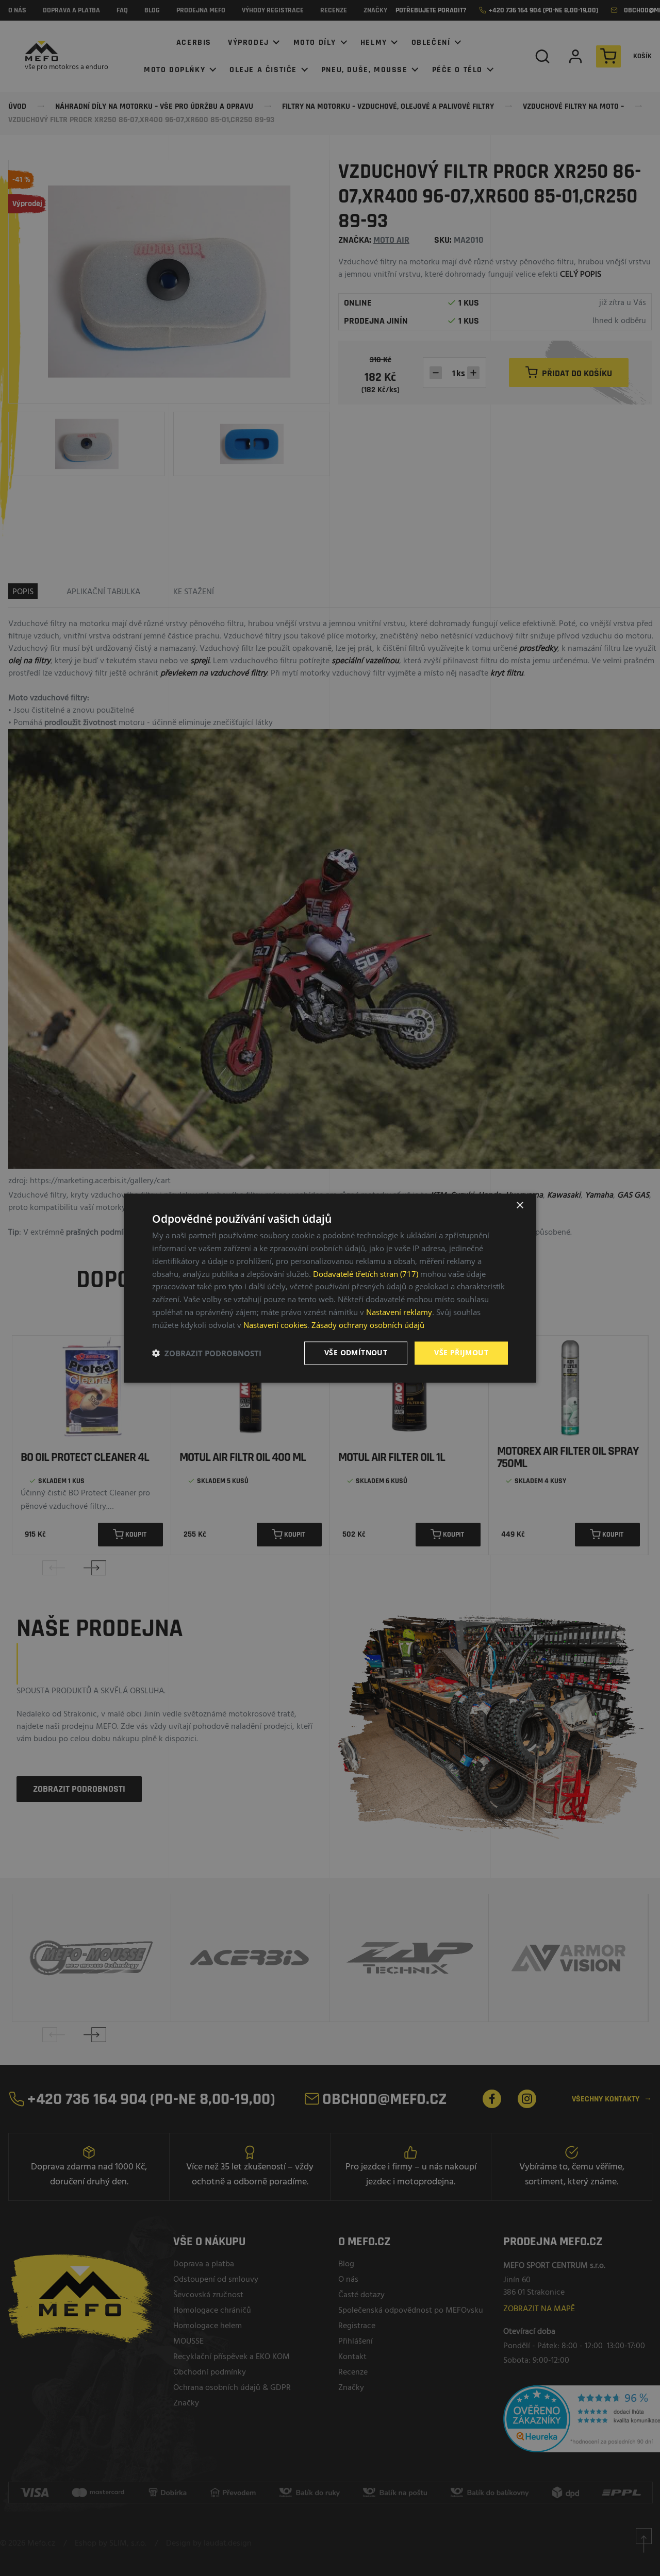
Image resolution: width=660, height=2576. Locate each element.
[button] (207, 1353)
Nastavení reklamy (399, 1312)
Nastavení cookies (275, 1325)
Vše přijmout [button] (461, 1352)
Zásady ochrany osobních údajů (368, 1325)
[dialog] (330, 1288)
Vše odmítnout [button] (356, 1352)
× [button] (519, 1206)
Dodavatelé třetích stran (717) (366, 1274)
